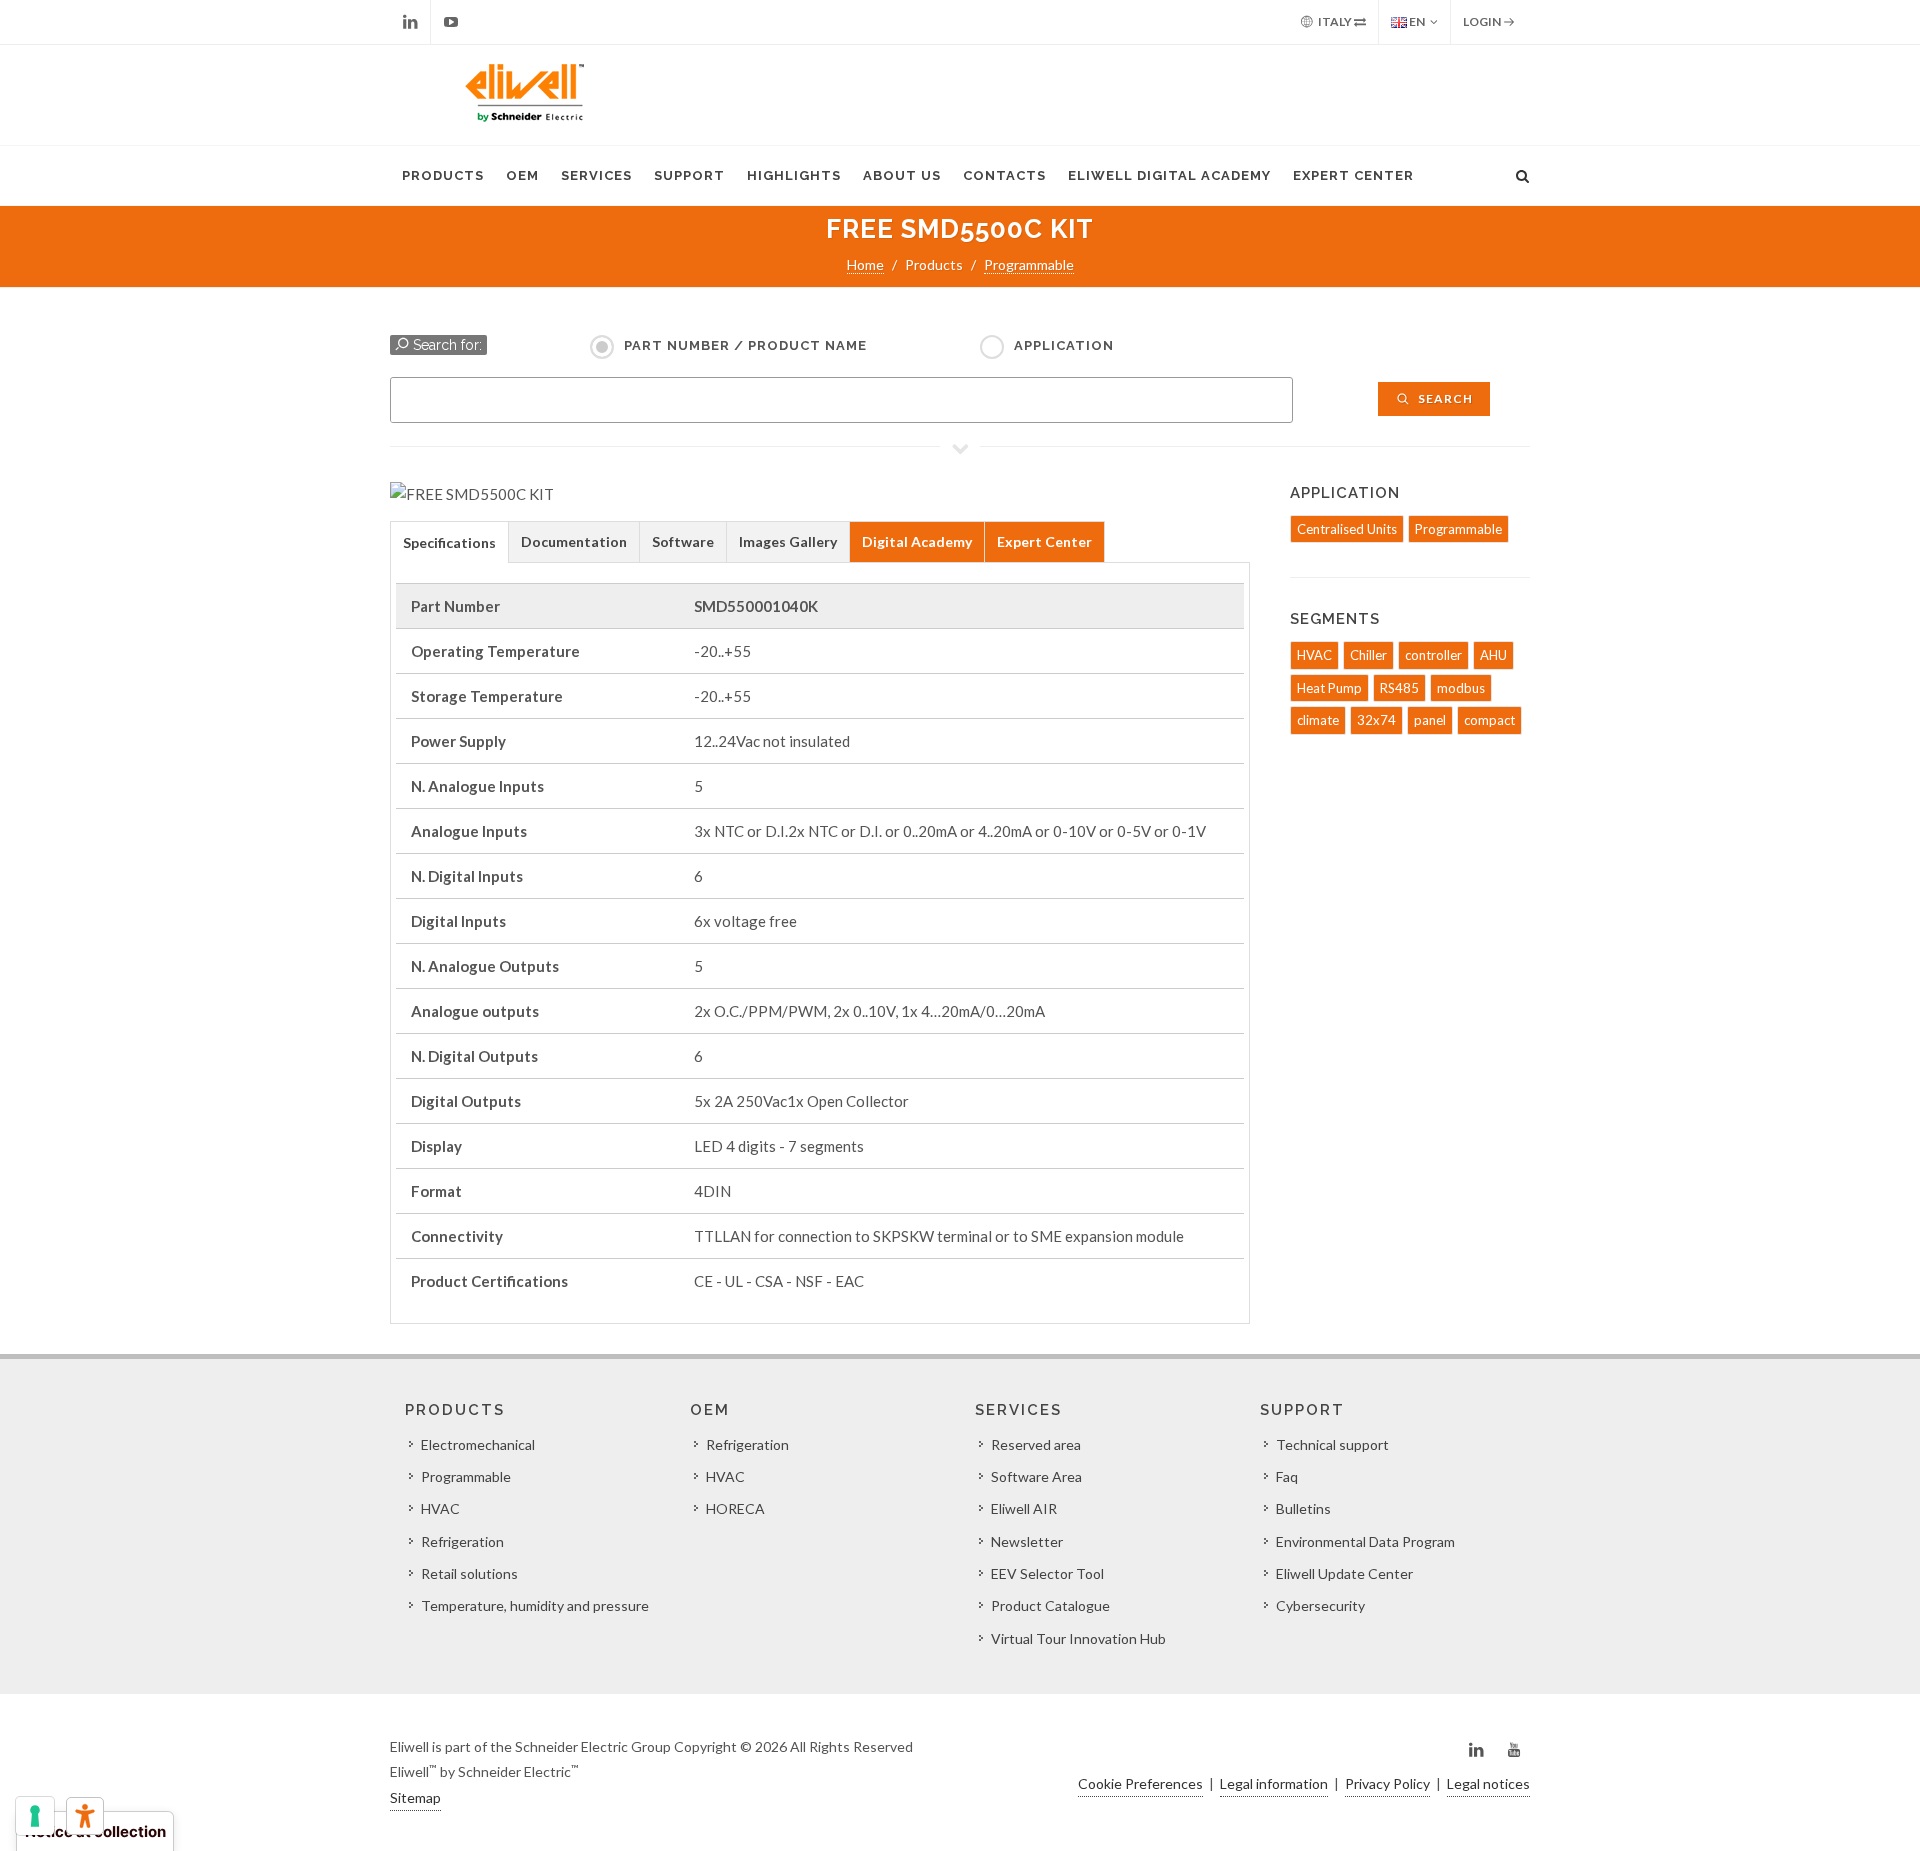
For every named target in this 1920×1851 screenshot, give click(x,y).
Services (596, 175)
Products (443, 175)
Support (689, 175)
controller (1433, 655)
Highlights (794, 175)
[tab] (449, 541)
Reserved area (1036, 1444)
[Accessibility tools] (85, 1816)
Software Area (1036, 1476)
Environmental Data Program (1365, 1541)
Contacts (1004, 175)
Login (1483, 21)
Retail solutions (469, 1573)
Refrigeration (462, 1541)
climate (1318, 720)
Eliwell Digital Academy (1169, 175)
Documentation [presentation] (574, 541)
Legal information (1274, 1783)
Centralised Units (1347, 529)
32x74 (1376, 720)
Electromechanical (478, 1444)
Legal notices (1488, 1783)
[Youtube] (451, 22)
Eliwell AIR (1024, 1508)
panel (1430, 720)
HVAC (1314, 655)
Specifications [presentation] (449, 542)
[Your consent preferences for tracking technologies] (35, 1816)
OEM (522, 175)
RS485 (1399, 688)
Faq (1287, 1476)
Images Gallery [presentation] (788, 541)
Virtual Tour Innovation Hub (1078, 1638)
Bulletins (1303, 1508)
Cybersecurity (1320, 1605)
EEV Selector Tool (1047, 1573)
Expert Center (1353, 175)
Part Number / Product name (745, 345)
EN (1416, 21)
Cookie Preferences (1140, 1783)
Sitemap (415, 1797)
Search (1444, 398)
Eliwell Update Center (1344, 1573)
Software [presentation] (683, 541)
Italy (1335, 21)
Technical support (1332, 1444)
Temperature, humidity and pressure (535, 1605)
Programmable (1029, 264)
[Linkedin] (410, 22)
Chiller (1368, 655)
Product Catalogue (1050, 1605)
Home (865, 264)
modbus (1461, 688)
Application (1064, 345)
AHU (1493, 655)
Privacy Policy (1387, 1783)
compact (1489, 720)
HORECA (735, 1508)
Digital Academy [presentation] (917, 541)
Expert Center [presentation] (1044, 541)
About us (902, 175)
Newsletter (1027, 1541)
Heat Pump (1329, 688)
